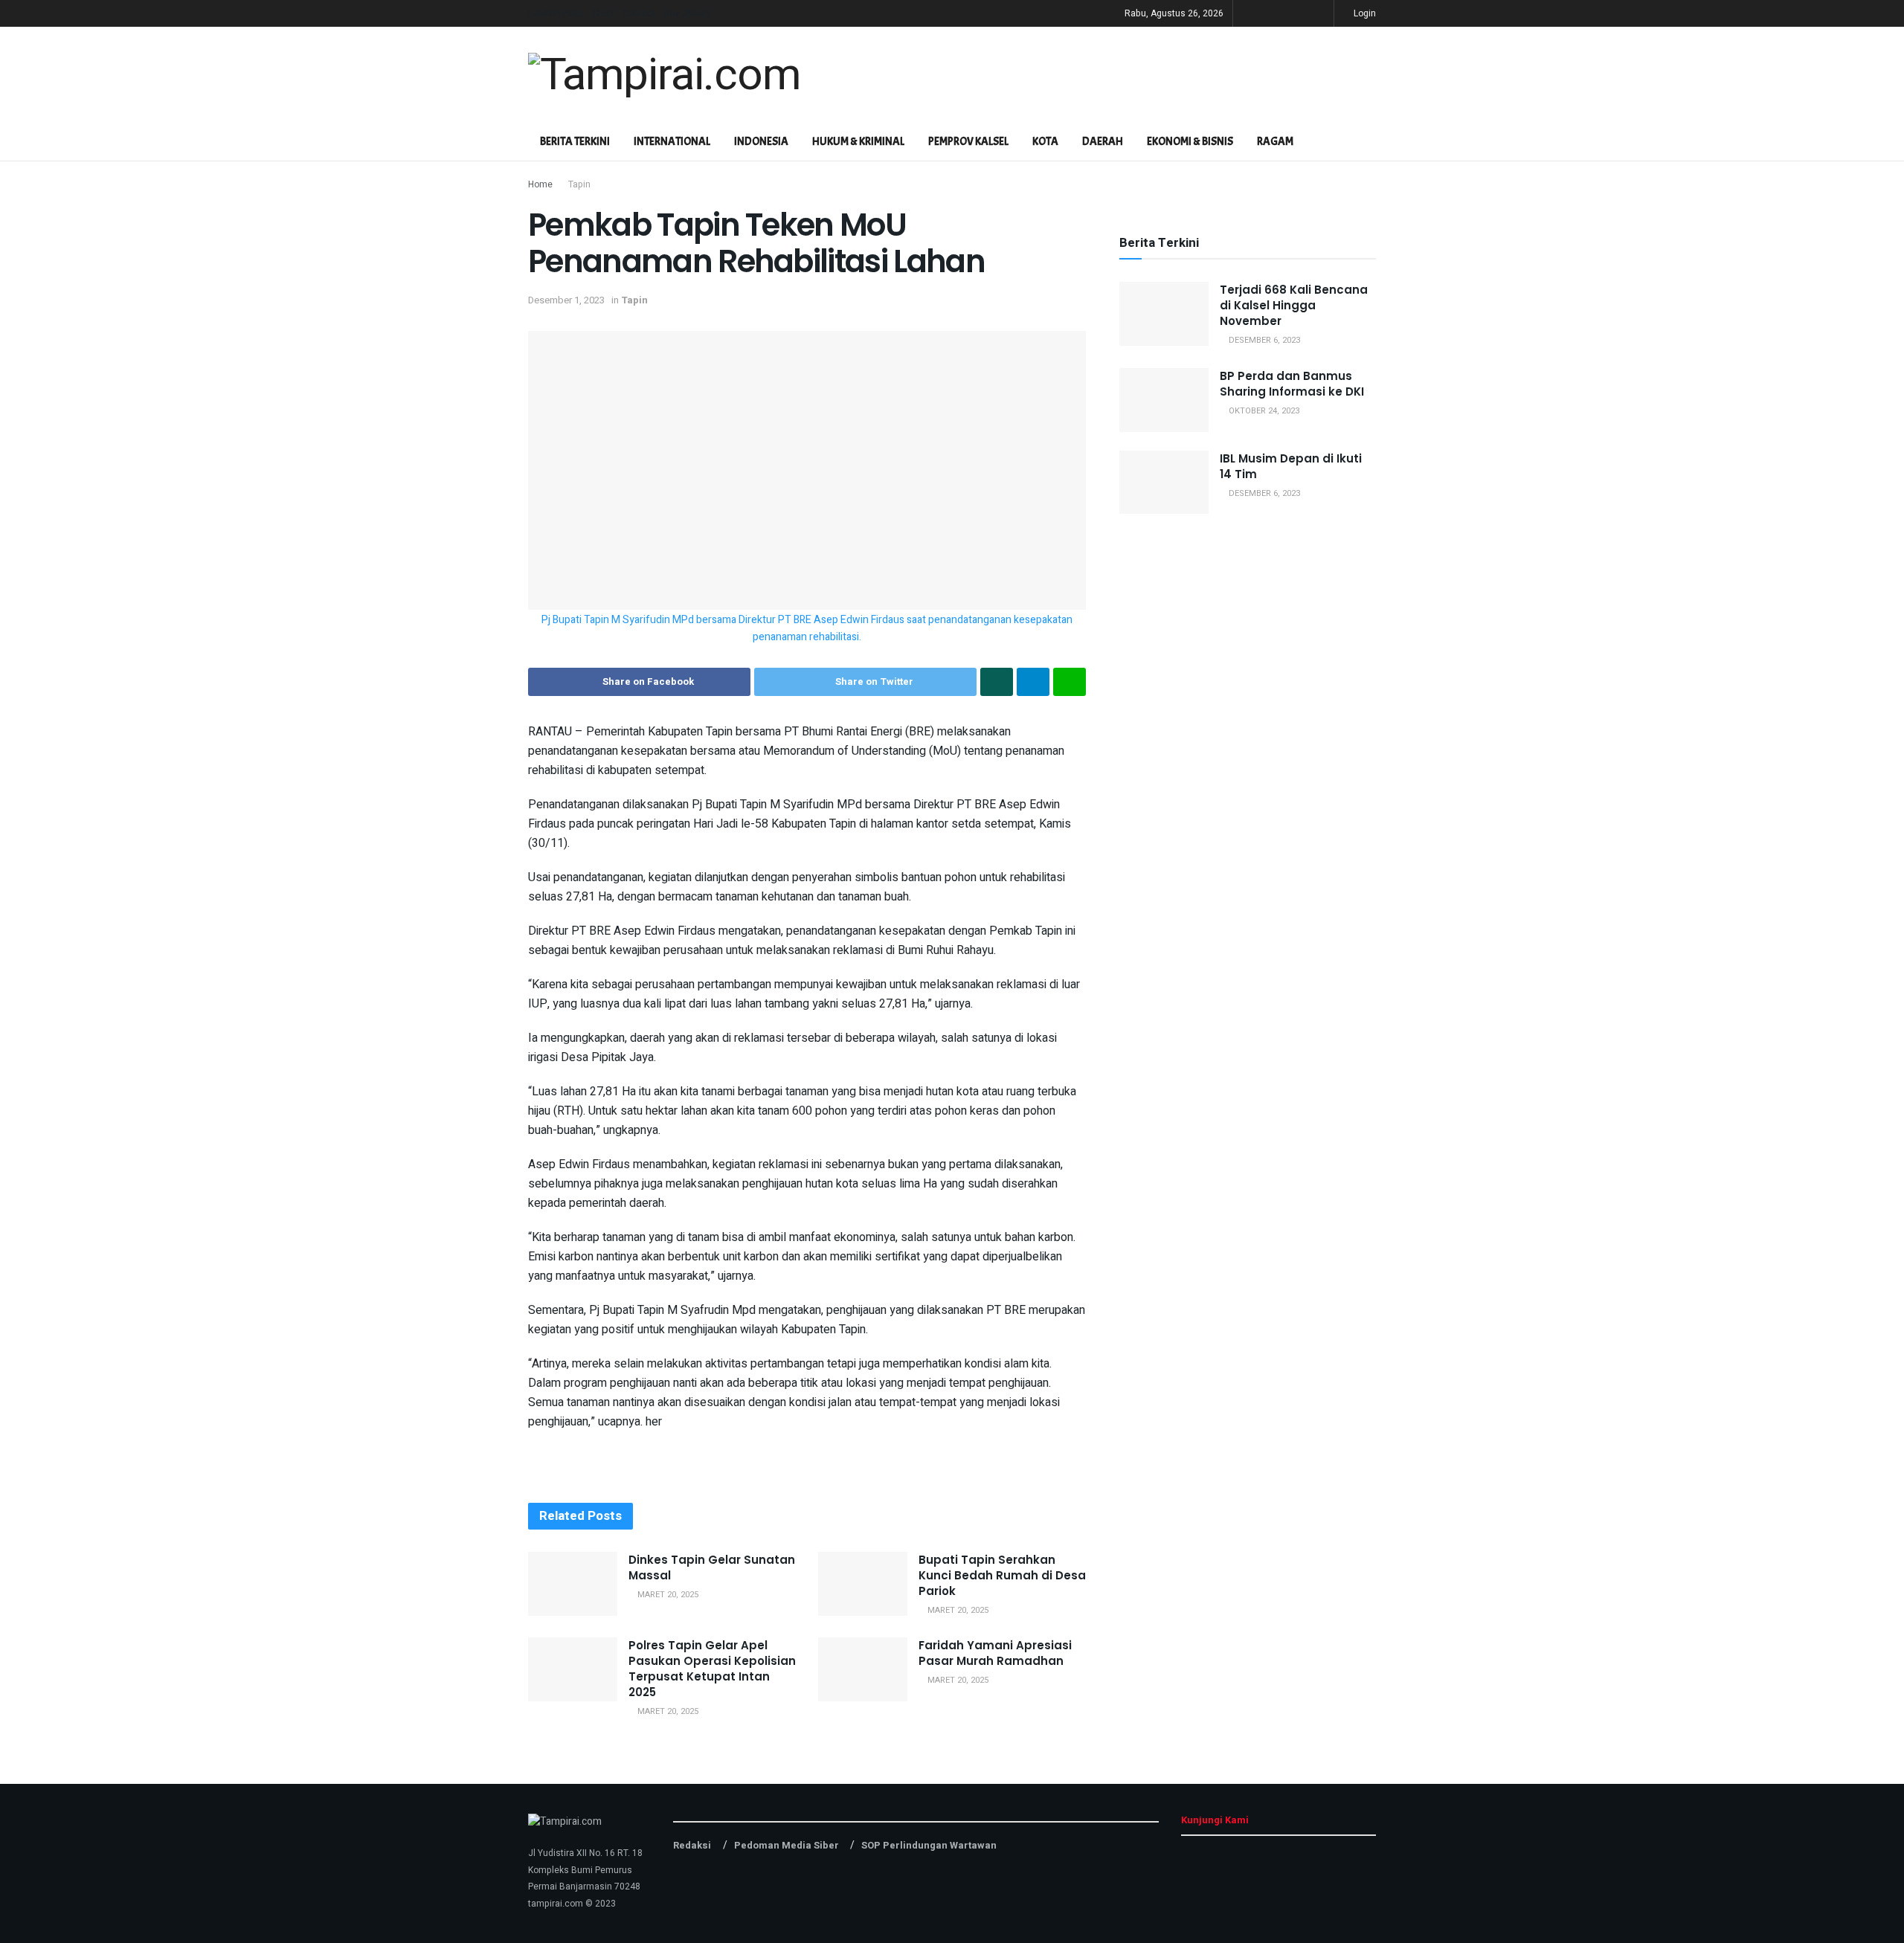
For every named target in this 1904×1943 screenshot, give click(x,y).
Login (1364, 13)
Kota (1045, 142)
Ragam (1275, 142)
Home (540, 184)
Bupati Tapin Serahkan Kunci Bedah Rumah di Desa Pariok (1002, 1575)
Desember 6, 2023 (1263, 340)
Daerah (1103, 142)
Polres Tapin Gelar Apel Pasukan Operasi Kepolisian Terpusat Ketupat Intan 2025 (712, 1669)
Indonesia (761, 142)
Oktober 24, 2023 (1263, 411)
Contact (639, 13)
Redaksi (692, 1845)
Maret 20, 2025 (667, 1595)
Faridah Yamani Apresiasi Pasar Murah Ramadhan (995, 1653)
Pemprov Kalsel (968, 142)
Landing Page (556, 13)
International (672, 142)
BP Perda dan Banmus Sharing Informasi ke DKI (1292, 384)
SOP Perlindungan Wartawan (929, 1845)
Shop (603, 13)
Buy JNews (687, 13)
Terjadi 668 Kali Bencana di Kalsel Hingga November (1294, 305)
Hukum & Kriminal (858, 142)
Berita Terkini (575, 142)
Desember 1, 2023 (566, 300)
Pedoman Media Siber (787, 1845)
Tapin (579, 184)
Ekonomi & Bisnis (1190, 142)
